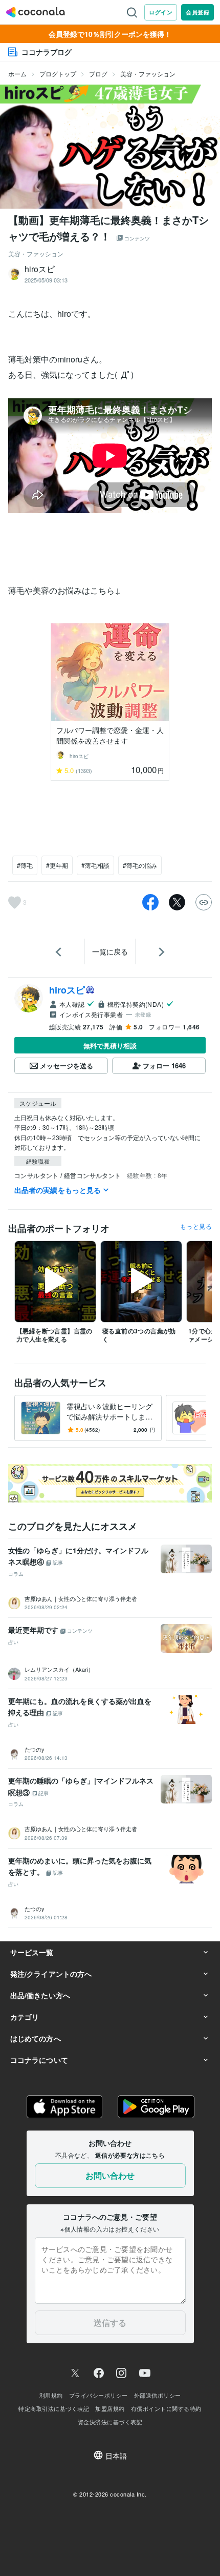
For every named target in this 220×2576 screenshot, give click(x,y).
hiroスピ (67, 990)
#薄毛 (25, 865)
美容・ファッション (148, 74)
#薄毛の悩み (140, 865)
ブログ (98, 74)
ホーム (17, 74)
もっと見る (196, 1226)
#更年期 (57, 865)
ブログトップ (58, 74)
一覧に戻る (110, 951)
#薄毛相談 (95, 865)
